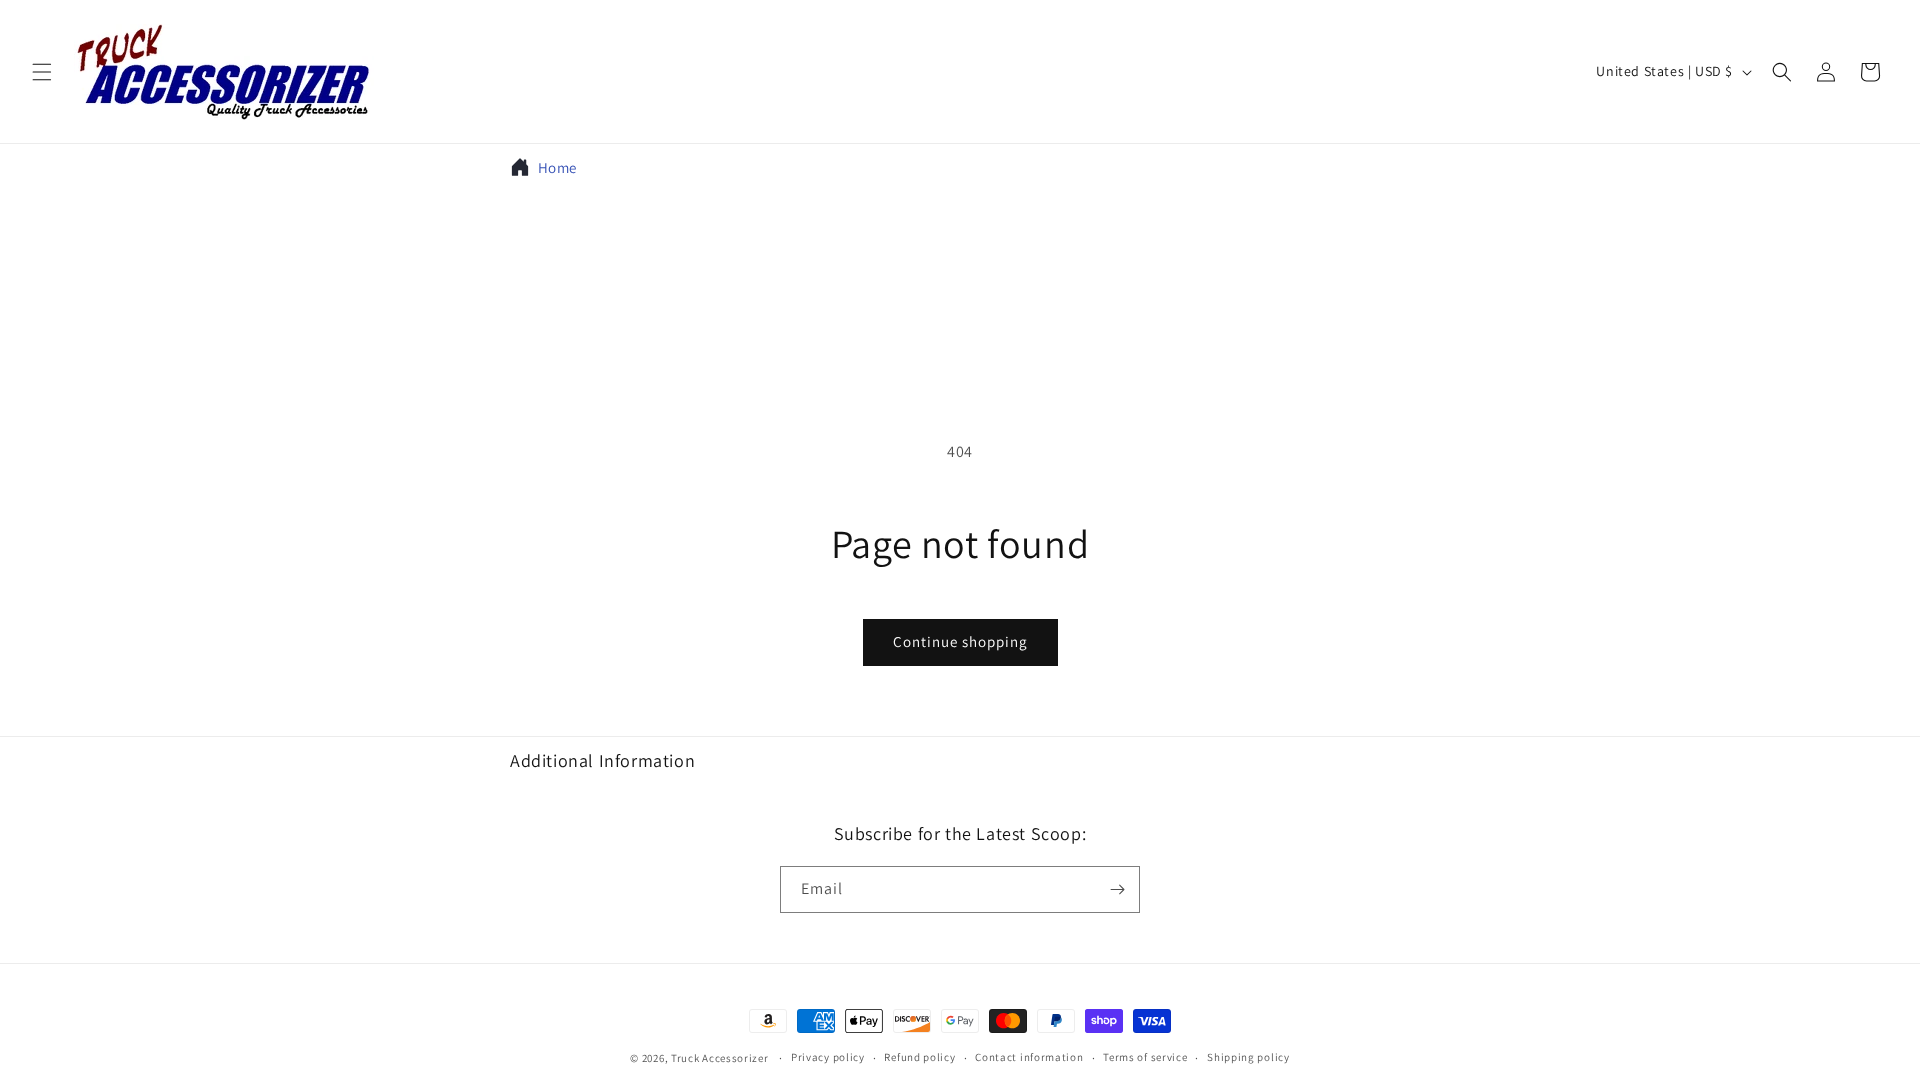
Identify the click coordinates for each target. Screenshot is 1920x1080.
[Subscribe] (1117, 889)
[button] (42, 72)
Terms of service (1145, 1057)
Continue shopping (960, 641)
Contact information (1029, 1057)
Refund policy (919, 1057)
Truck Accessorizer (720, 1058)
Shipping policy (1248, 1057)
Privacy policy (828, 1057)
